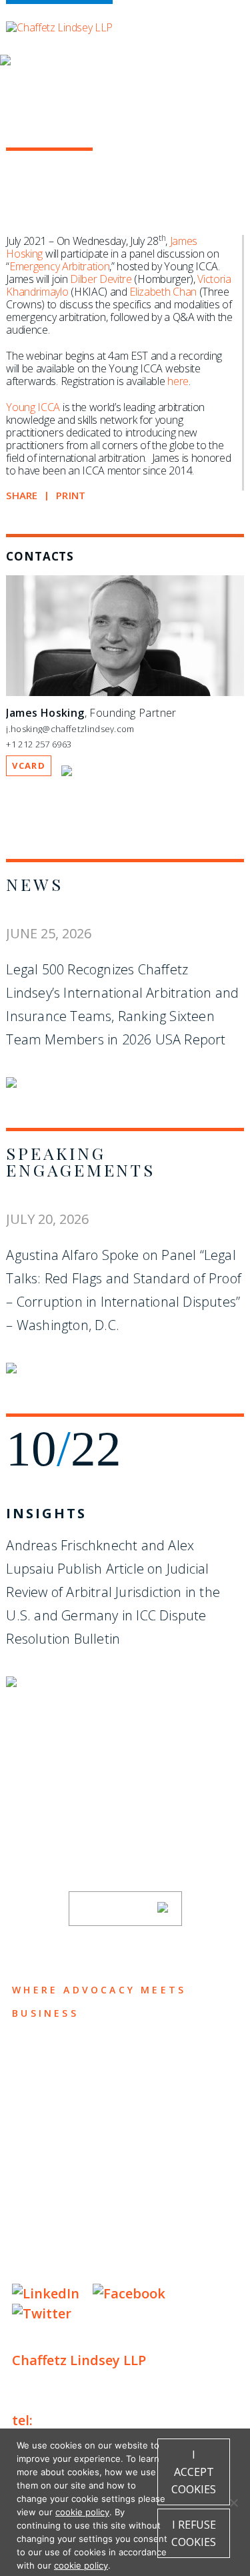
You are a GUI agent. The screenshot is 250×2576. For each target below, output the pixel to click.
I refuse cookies (194, 2533)
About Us (50, 2056)
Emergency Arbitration (59, 266)
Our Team (51, 2082)
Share (22, 496)
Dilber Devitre (101, 279)
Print (71, 496)
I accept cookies (194, 2472)
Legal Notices (149, 2225)
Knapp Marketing (140, 2266)
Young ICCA (33, 407)
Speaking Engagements (80, 1161)
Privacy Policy (52, 2225)
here (178, 381)
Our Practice (67, 2108)
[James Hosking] (125, 693)
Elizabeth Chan (163, 292)
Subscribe (117, 1909)
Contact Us (60, 2186)
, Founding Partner (91, 713)
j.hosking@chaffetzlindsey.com (70, 729)
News (34, 884)
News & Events (72, 2160)
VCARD (29, 765)
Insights (46, 1513)
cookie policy (82, 2512)
